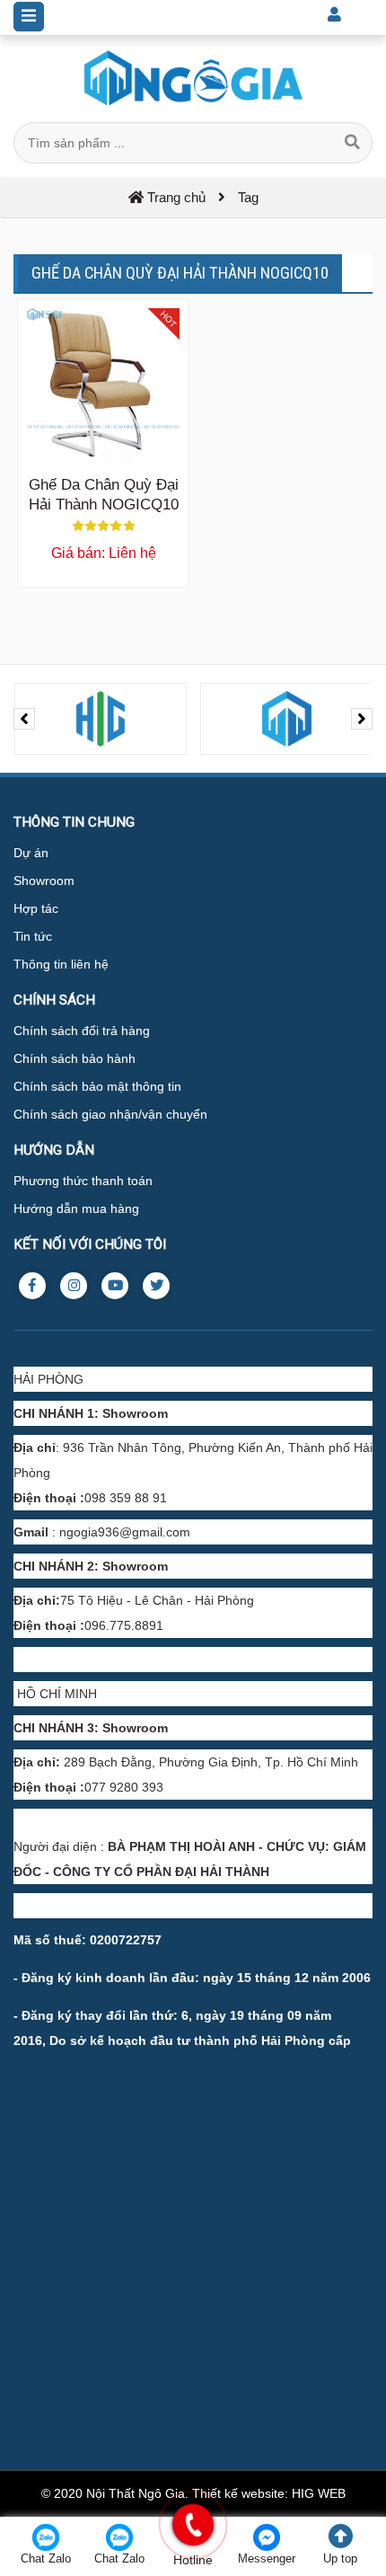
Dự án (31, 853)
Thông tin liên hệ (61, 964)
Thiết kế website (238, 2493)
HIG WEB (319, 2493)
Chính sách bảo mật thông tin (97, 1086)
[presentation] (24, 719)
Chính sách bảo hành (75, 1058)
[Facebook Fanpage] (32, 1286)
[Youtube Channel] (115, 1286)
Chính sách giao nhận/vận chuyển (110, 1114)
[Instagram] (74, 1286)
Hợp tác (36, 908)
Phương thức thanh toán (83, 1181)
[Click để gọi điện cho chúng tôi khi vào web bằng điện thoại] (193, 2525)
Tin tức (33, 936)
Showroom (44, 881)
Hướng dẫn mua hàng (76, 1208)
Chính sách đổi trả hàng (82, 1031)
